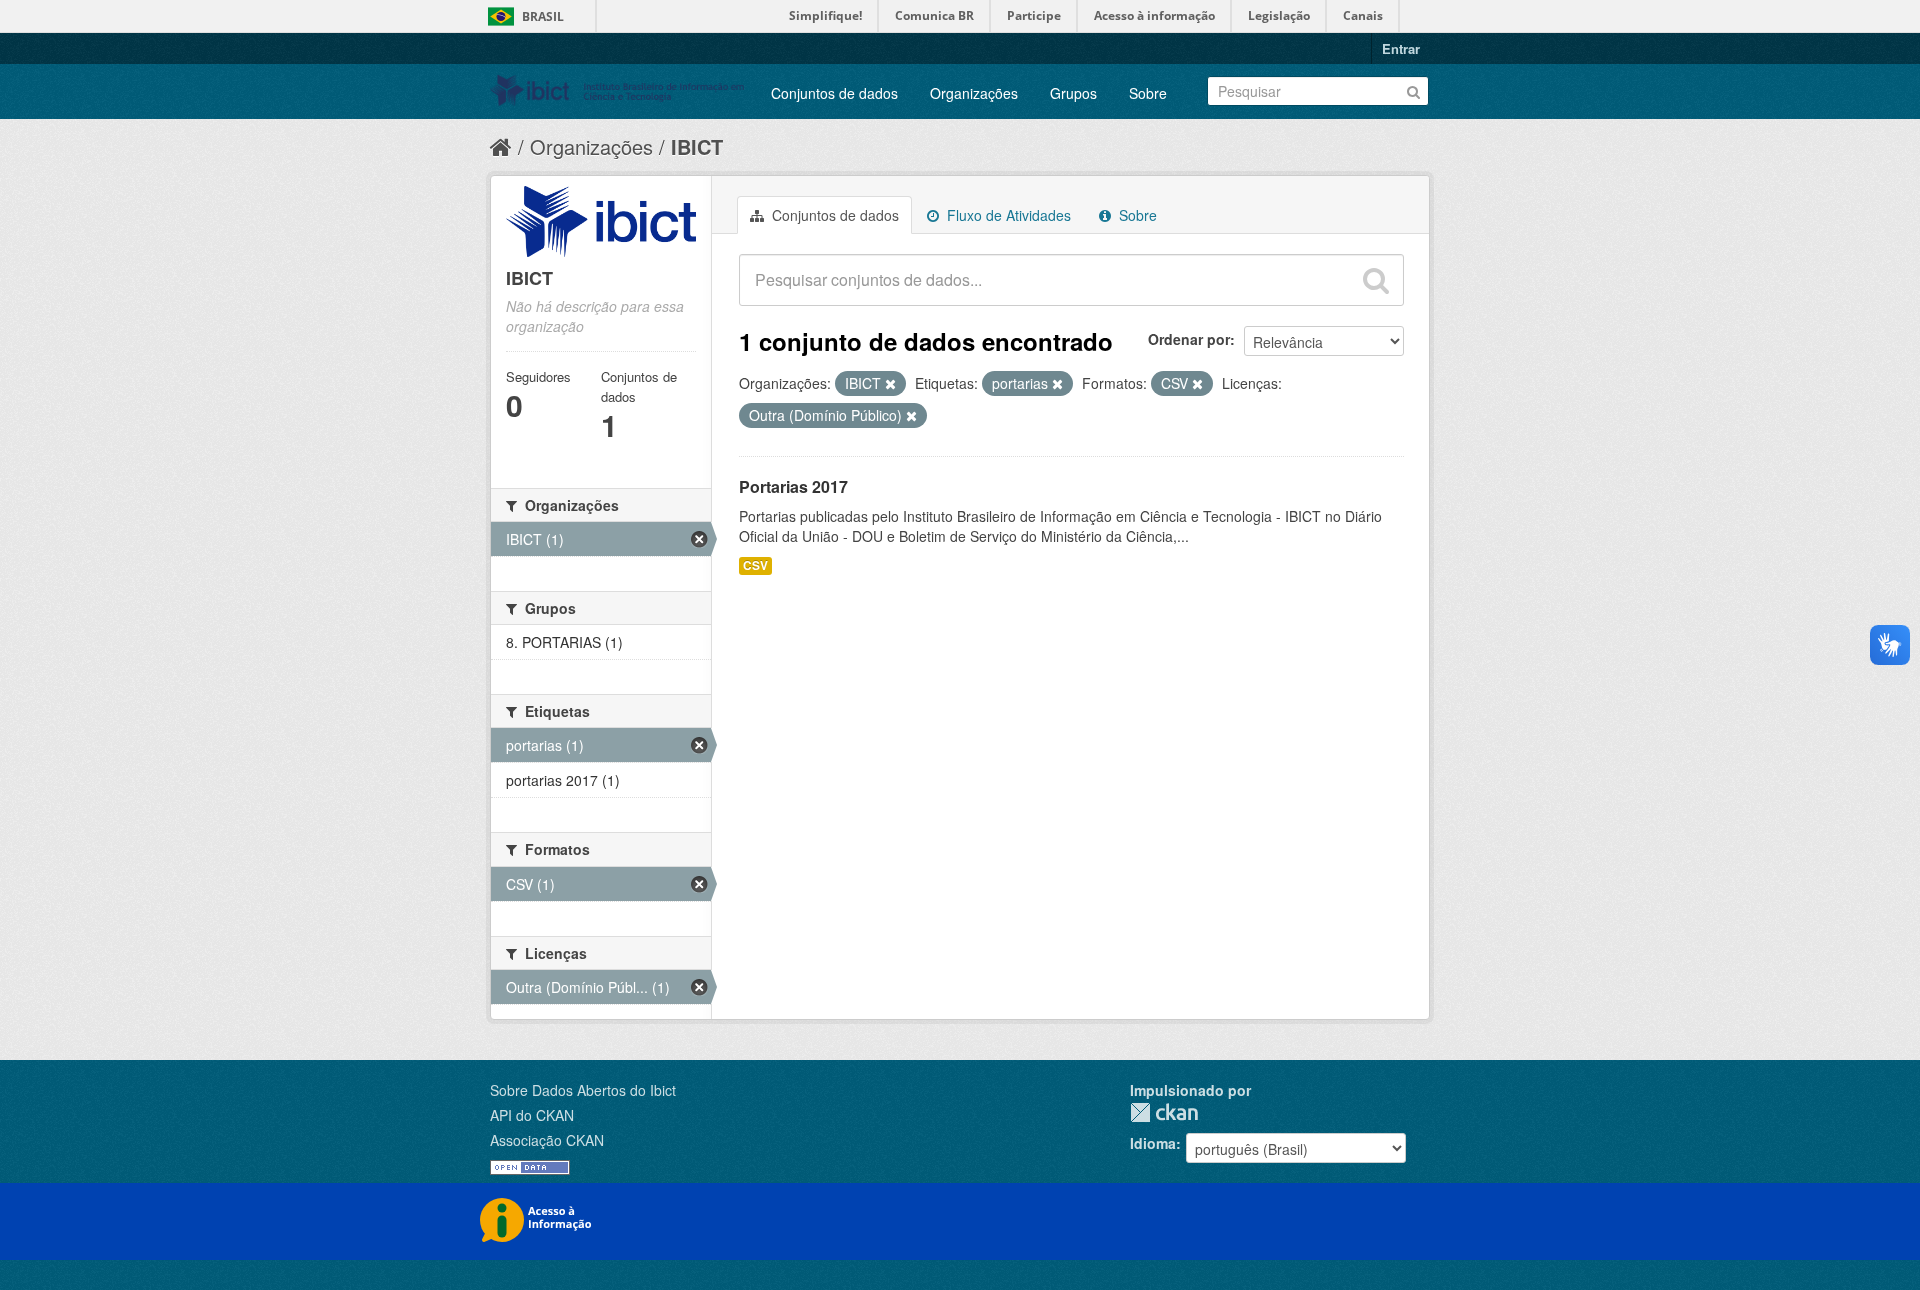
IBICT (697, 146)
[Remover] (890, 384)
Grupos (1073, 93)
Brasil (543, 16)
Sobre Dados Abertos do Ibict (583, 1090)
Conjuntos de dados (834, 93)
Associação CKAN (547, 1140)
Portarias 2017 (793, 486)
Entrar (1401, 48)
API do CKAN (532, 1115)
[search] (1376, 280)
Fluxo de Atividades (1007, 215)
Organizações (974, 93)
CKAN (1164, 1112)
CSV (755, 565)
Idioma (1153, 1143)
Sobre (1148, 93)
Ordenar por (1189, 339)
